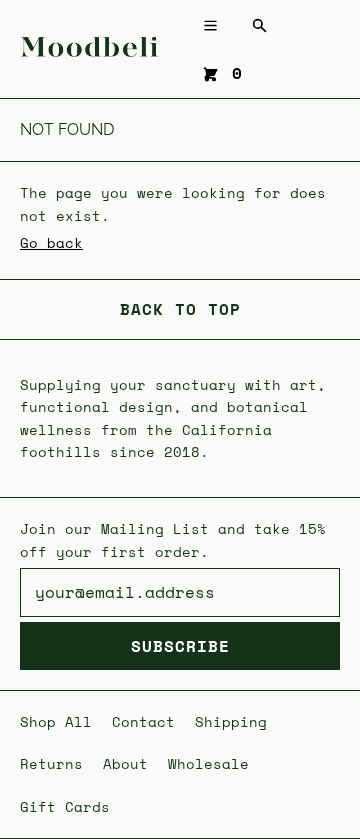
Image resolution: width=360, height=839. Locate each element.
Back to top (180, 309)
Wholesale (208, 763)
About (125, 763)
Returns (51, 763)
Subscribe (180, 646)
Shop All (56, 721)
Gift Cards (65, 806)
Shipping (231, 721)
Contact (143, 721)
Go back (51, 242)
